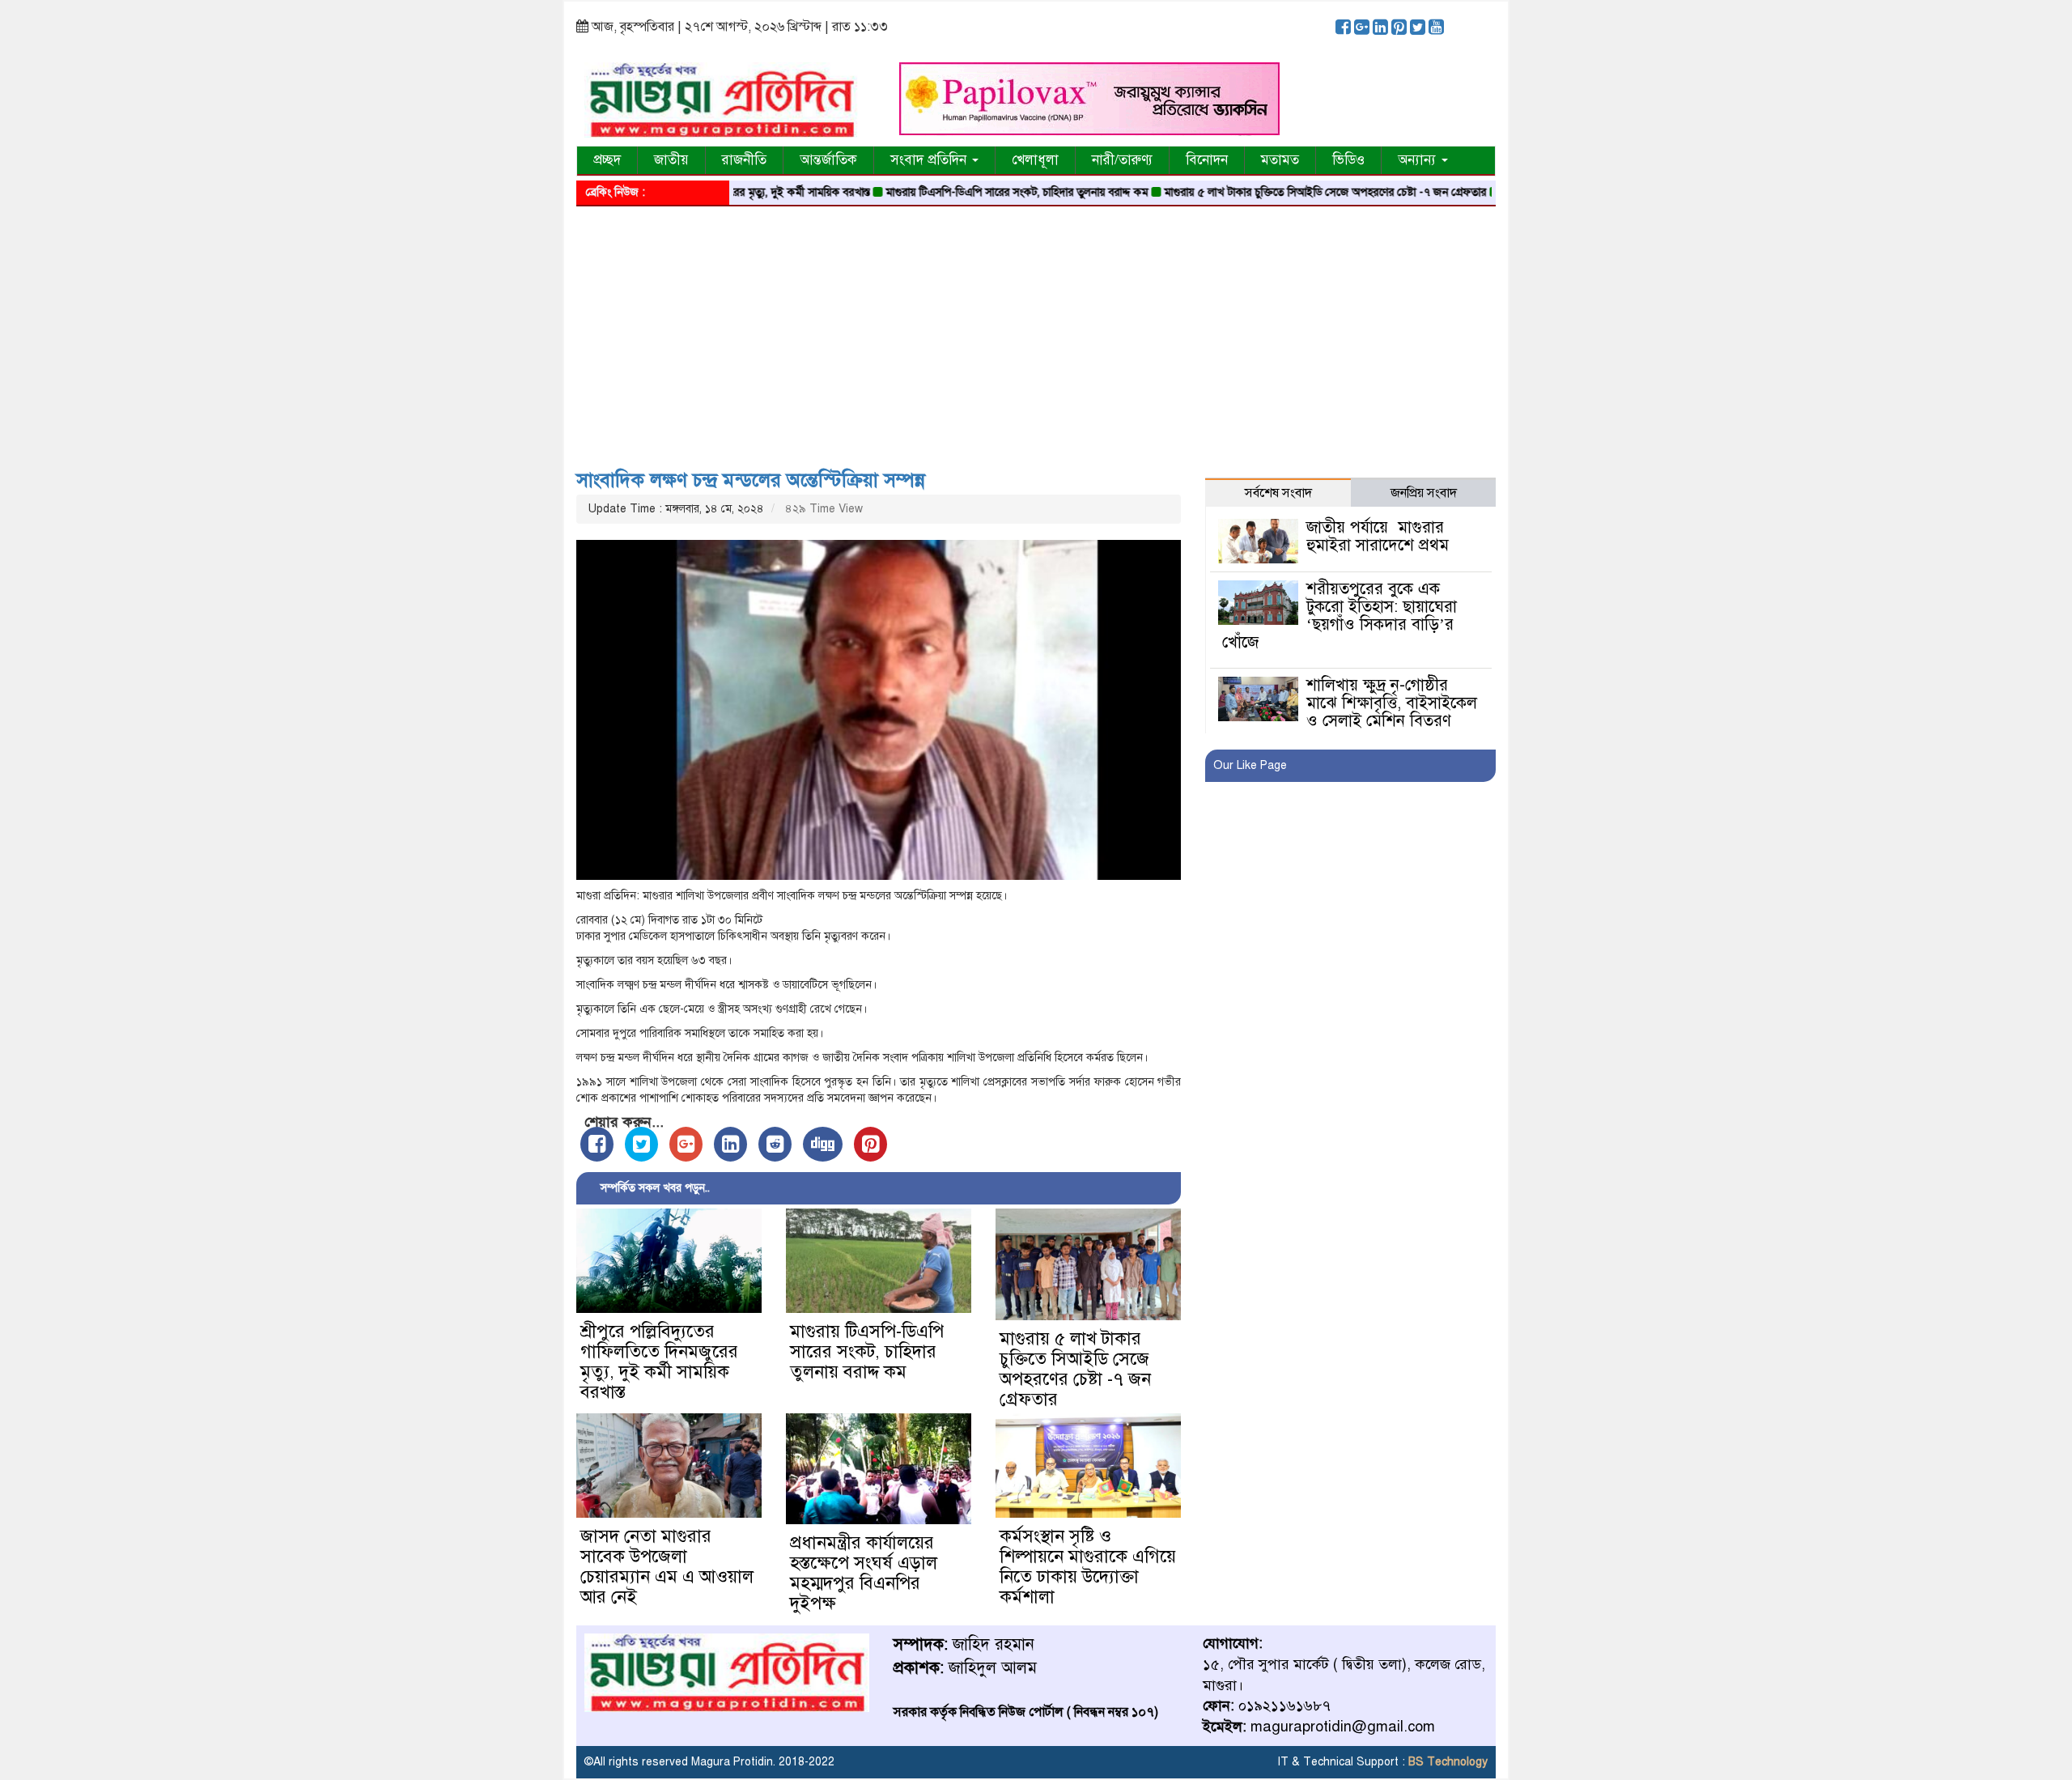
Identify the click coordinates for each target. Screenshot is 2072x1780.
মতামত (1280, 160)
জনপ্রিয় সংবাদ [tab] (1424, 493)
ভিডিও (1348, 160)
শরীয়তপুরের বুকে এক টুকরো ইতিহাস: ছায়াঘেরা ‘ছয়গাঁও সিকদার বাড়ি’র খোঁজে (1339, 616)
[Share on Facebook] (597, 1144)
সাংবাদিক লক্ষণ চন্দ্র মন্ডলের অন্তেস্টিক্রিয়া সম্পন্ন (751, 480)
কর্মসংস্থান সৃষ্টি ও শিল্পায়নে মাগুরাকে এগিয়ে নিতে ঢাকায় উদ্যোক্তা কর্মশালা (1088, 1566)
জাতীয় (671, 160)
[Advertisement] (1036, 332)
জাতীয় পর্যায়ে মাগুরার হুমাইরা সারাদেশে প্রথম (1378, 536)
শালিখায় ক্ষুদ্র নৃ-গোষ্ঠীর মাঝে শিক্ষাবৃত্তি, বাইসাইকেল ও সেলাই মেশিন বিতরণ (1392, 703)
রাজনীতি (744, 160)
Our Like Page (1250, 765)
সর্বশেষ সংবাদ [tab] (1278, 493)
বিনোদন (1207, 160)
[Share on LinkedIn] (730, 1144)
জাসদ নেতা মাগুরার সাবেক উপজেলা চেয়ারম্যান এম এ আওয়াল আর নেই (667, 1566)
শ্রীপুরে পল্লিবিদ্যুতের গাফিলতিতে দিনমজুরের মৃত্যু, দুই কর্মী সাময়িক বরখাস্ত (659, 1362)
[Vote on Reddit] (775, 1144)
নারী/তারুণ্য (1122, 160)
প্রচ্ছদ (607, 160)
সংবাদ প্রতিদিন (930, 160)
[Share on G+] (686, 1144)
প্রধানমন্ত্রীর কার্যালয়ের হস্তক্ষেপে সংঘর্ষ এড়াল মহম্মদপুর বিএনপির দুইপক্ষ (864, 1573)
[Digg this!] (823, 1144)
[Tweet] (641, 1144)
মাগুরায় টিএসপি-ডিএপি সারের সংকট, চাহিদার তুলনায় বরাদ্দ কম (960, 192)
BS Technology (1446, 1762)
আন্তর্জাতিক (828, 160)
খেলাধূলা (1035, 160)
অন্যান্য (1419, 160)
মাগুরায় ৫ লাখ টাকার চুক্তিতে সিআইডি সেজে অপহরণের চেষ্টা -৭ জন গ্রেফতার (1268, 192)
